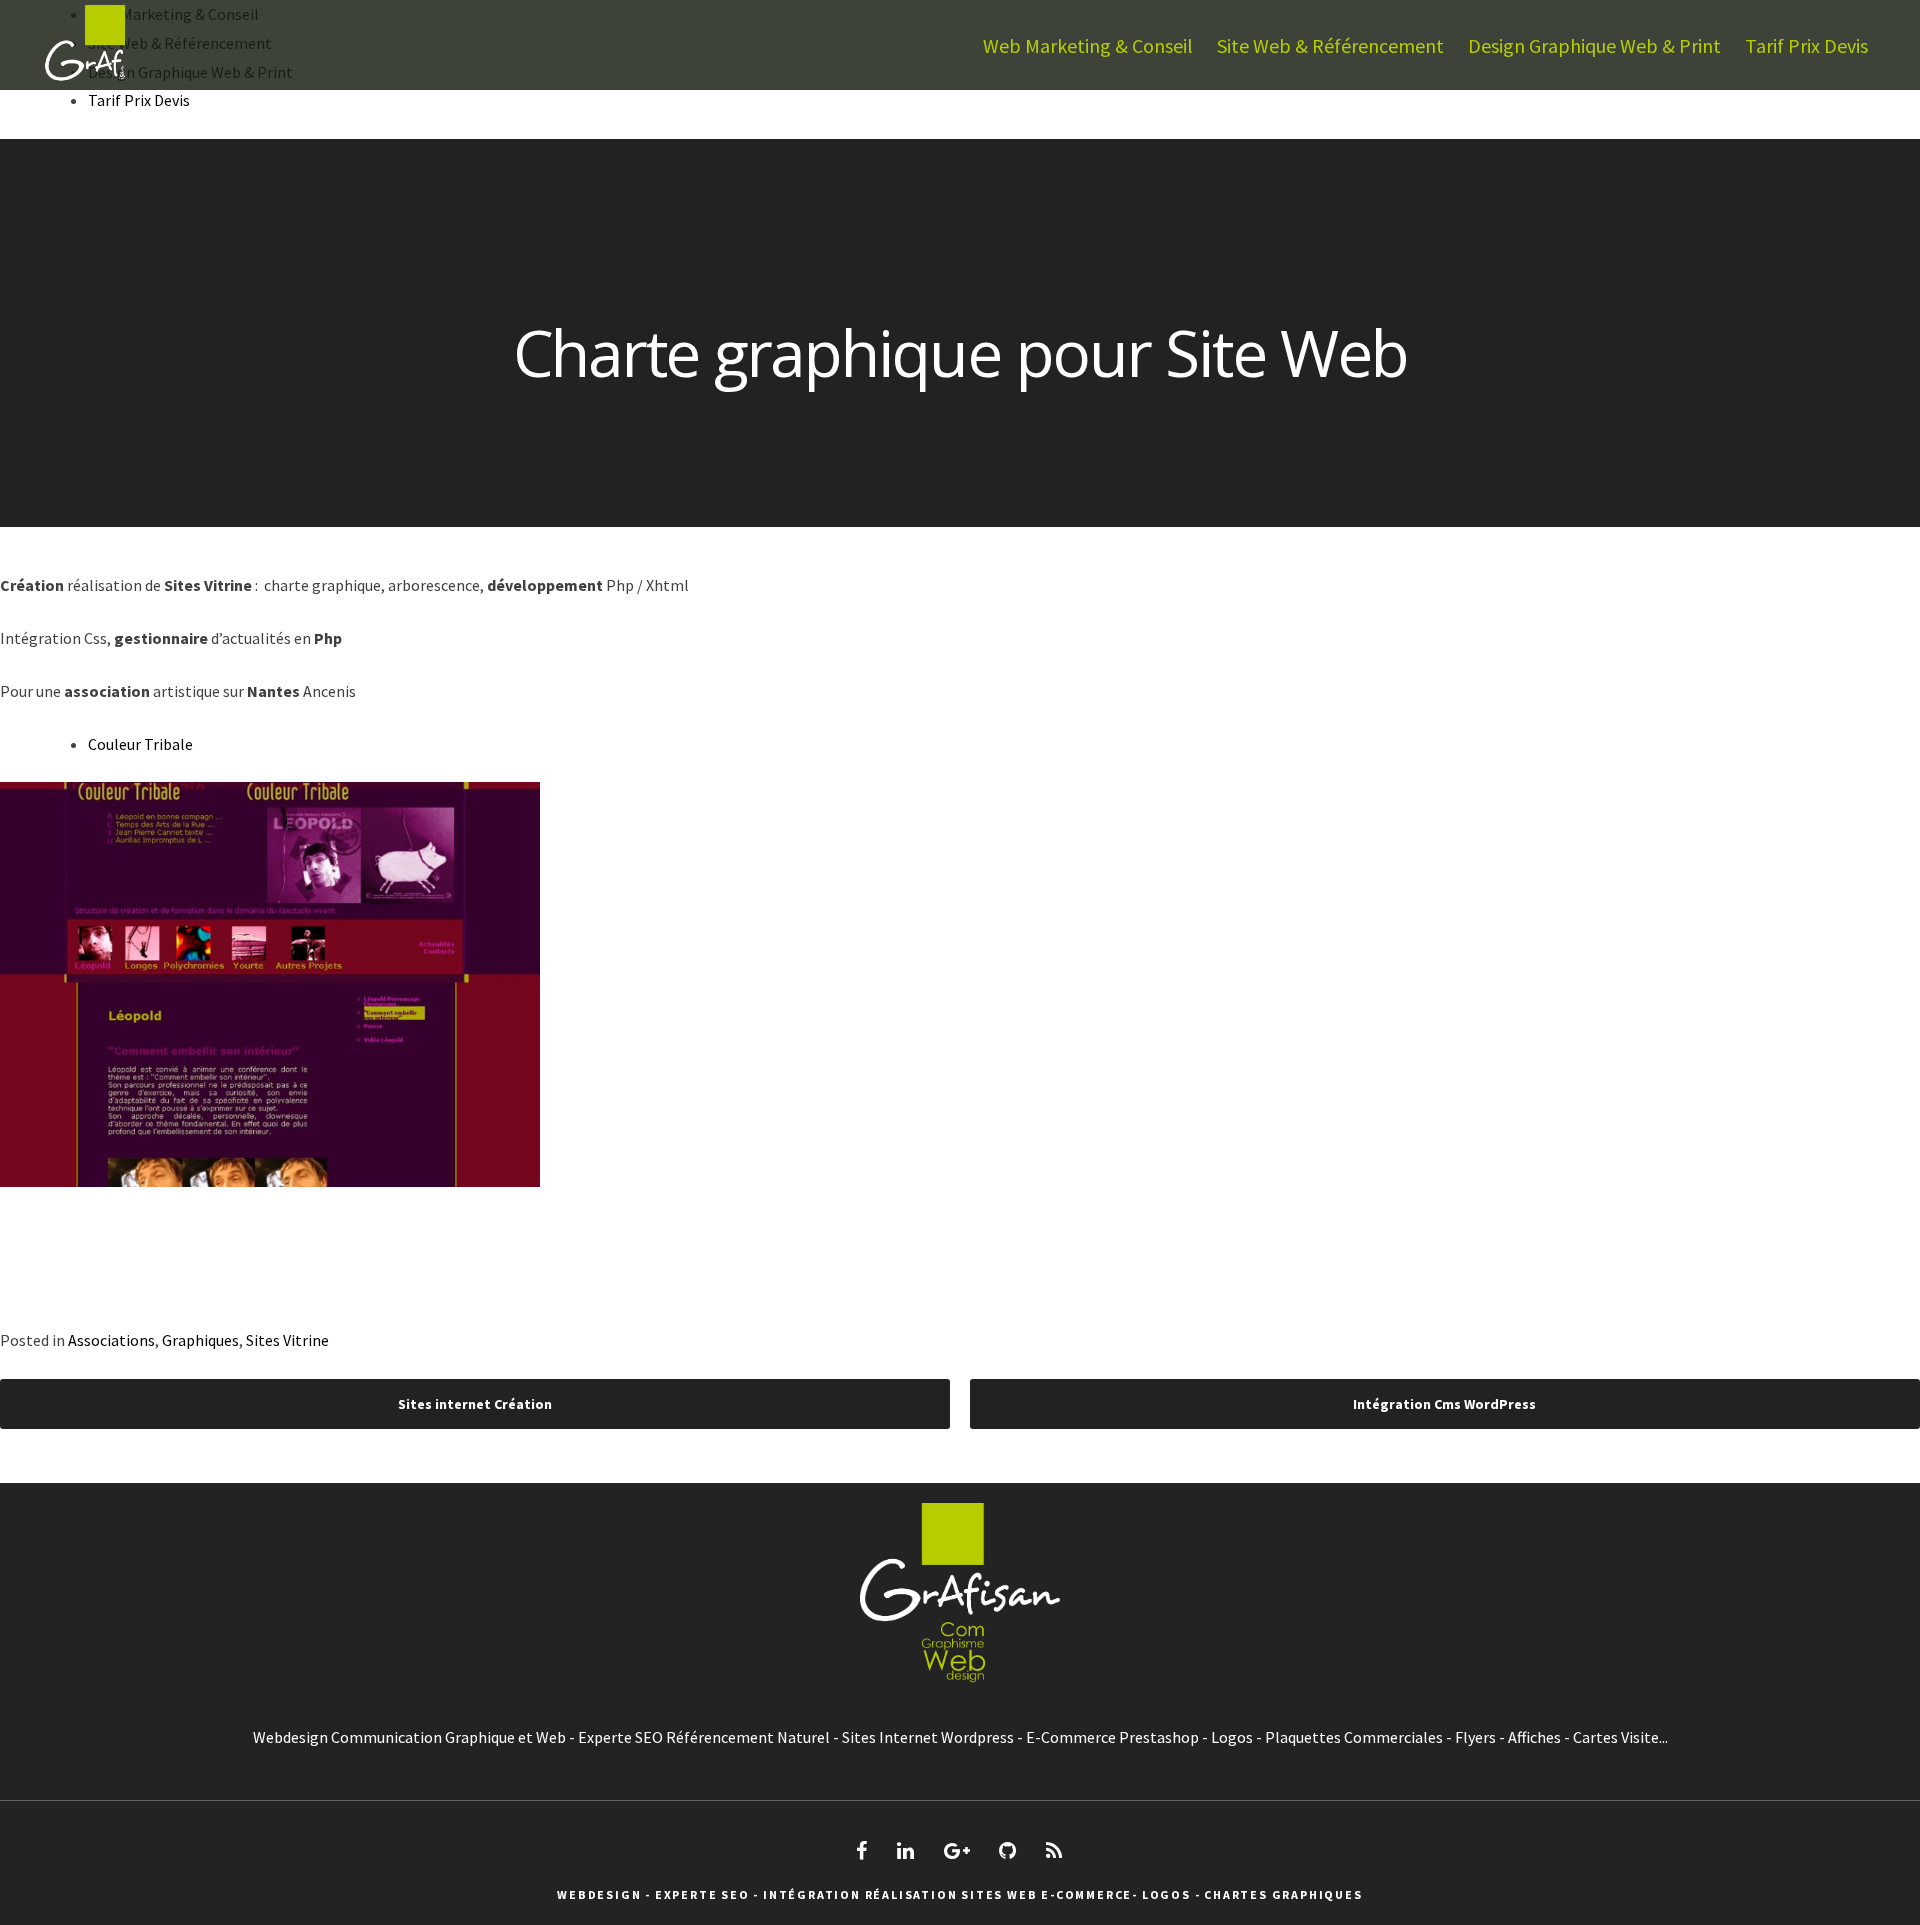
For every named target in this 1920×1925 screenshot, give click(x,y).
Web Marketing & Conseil (1088, 45)
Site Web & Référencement (1330, 45)
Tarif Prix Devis (1806, 45)
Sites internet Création (475, 1404)
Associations (111, 1340)
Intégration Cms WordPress (1444, 1404)
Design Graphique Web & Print (1594, 45)
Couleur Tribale (140, 744)
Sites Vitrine (287, 1340)
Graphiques (200, 1340)
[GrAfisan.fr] (85, 84)
